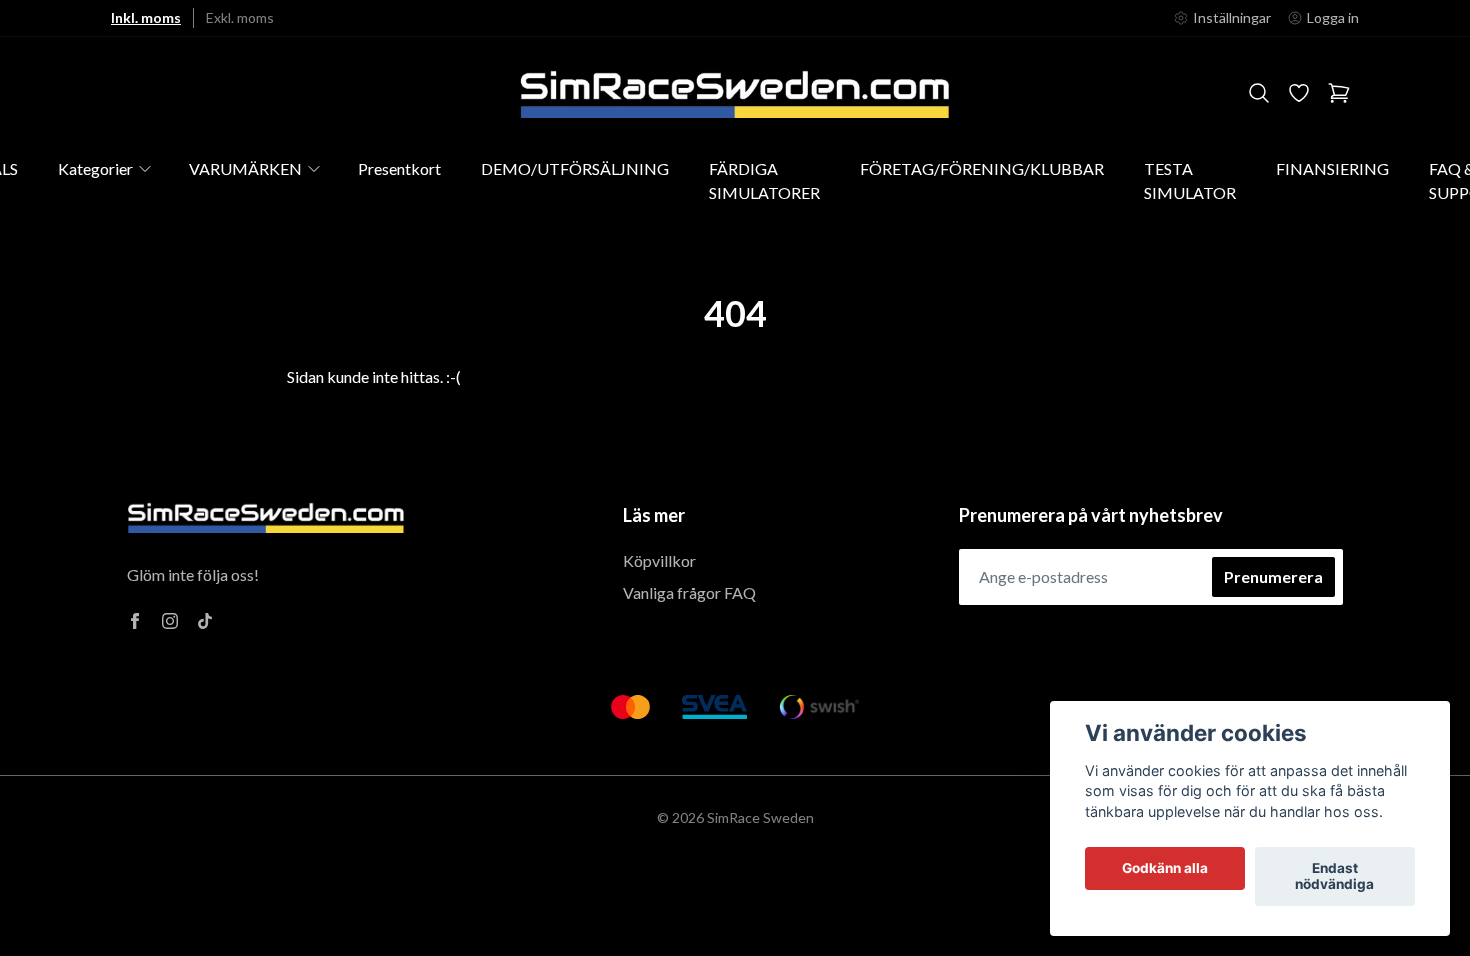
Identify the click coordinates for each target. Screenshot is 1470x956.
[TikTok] (205, 621)
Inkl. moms (146, 17)
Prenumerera (1273, 576)
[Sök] (1259, 93)
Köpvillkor (659, 560)
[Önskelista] (1299, 93)
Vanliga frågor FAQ (689, 592)
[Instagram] (170, 621)
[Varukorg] (1339, 93)
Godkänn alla (1165, 869)
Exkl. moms (240, 17)
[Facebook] (135, 621)
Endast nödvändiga (1334, 877)
